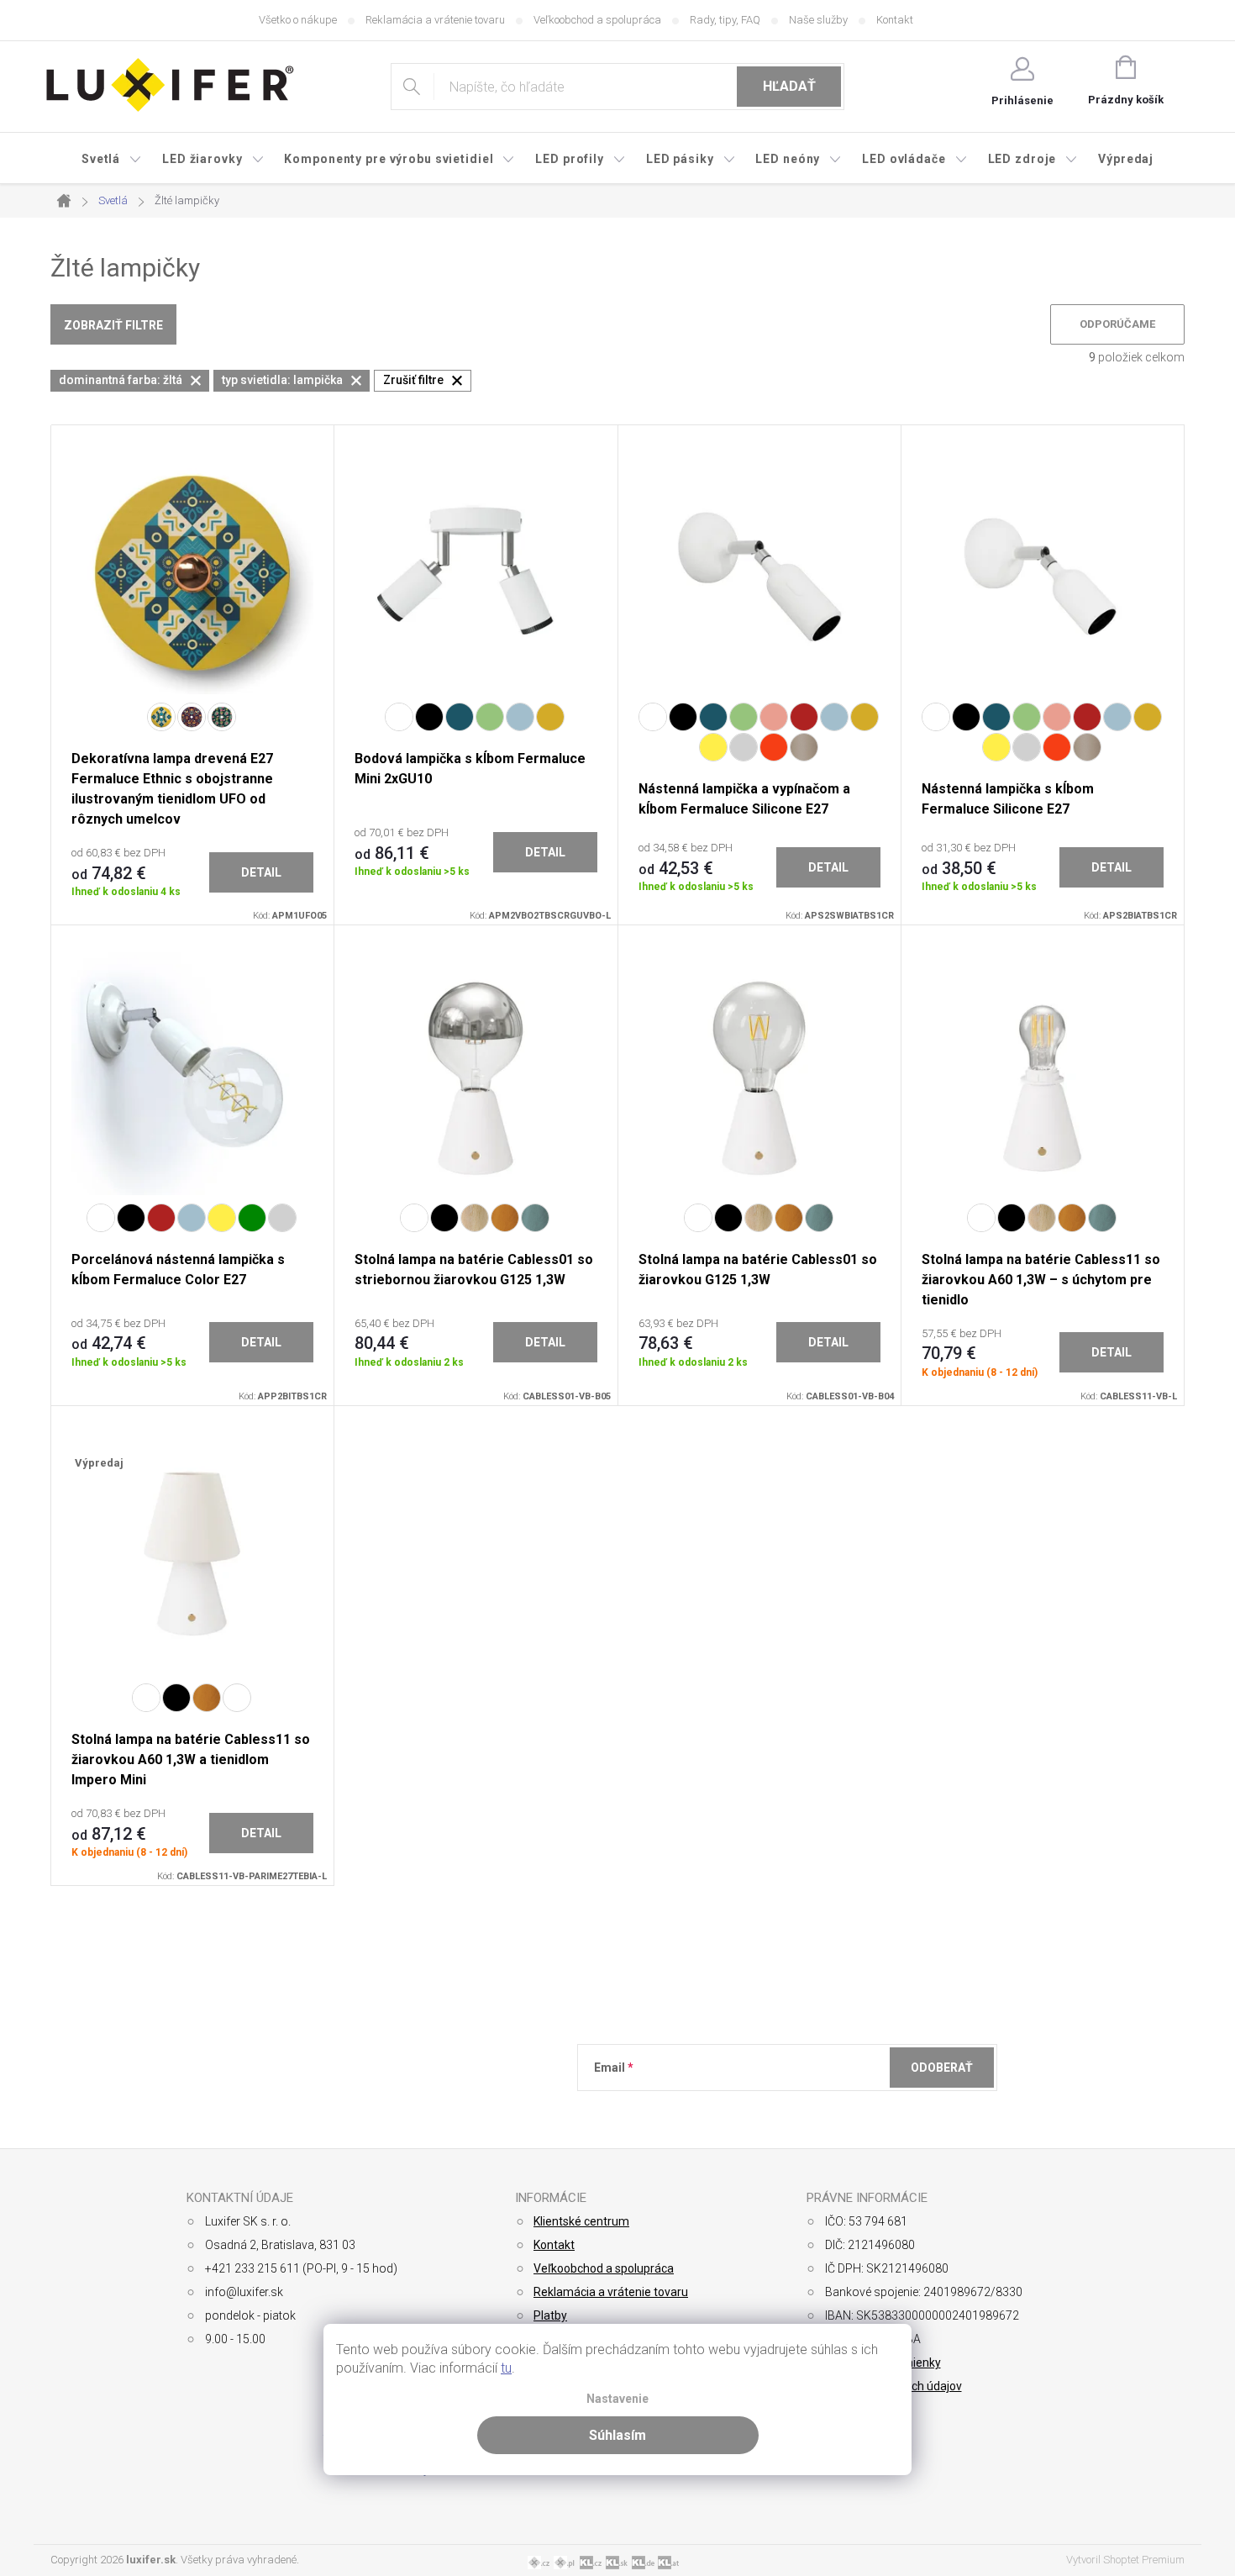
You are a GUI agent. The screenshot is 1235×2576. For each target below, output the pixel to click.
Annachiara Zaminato (222, 717)
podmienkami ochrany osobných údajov (838, 2109)
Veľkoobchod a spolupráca (597, 20)
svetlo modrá (520, 717)
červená (804, 717)
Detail (261, 872)
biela (653, 717)
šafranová (505, 1218)
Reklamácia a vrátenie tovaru (435, 20)
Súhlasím (617, 2435)
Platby (550, 2315)
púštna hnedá (804, 747)
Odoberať (942, 2068)
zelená (252, 1218)
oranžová (774, 747)
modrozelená (535, 1218)
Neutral (237, 1698)
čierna (429, 717)
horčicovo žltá (550, 717)
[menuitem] (112, 159)
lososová (774, 717)
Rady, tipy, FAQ (725, 20)
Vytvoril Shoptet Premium (1125, 2560)
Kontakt (895, 20)
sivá (744, 747)
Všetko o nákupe (298, 20)
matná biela (399, 717)
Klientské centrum (581, 2221)
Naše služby (818, 20)
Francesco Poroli (192, 717)
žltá (713, 747)
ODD (161, 717)
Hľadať (789, 86)
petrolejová (460, 717)
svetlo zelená (490, 717)
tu (506, 2368)
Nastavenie (617, 2399)
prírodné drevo (475, 1218)
